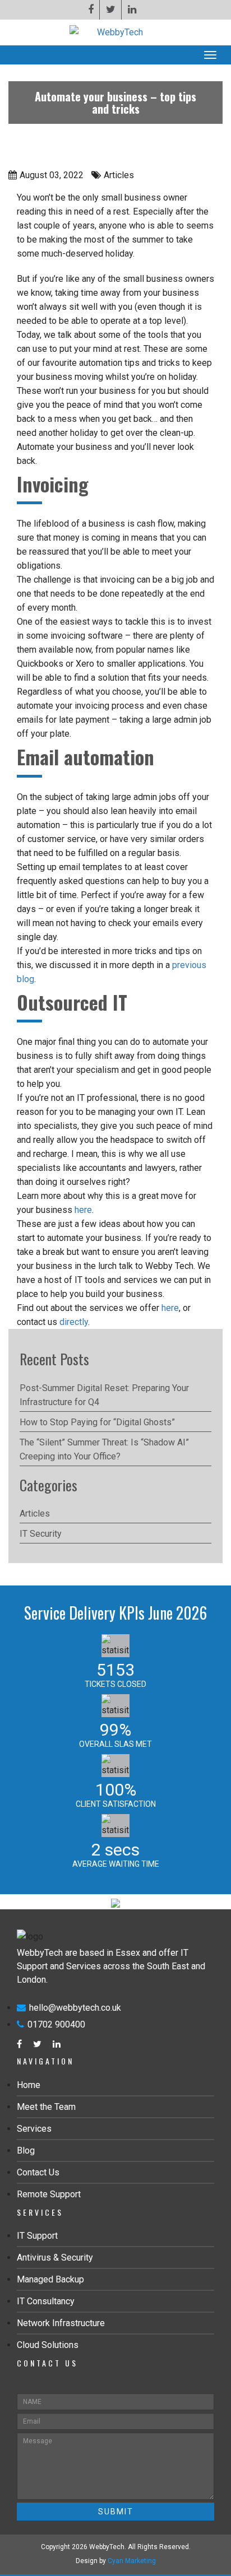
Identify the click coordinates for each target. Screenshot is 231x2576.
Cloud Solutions (48, 2345)
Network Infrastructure (61, 2323)
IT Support (37, 2236)
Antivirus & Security (55, 2258)
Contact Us (38, 2172)
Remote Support (49, 2194)
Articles (35, 1513)
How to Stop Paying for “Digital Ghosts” (97, 1422)
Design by (116, 2561)
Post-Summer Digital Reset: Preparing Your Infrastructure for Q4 (104, 1395)
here (83, 1210)
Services (34, 2129)
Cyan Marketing (132, 2561)
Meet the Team (46, 2107)
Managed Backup (50, 2279)
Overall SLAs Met (115, 1744)
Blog (26, 2150)
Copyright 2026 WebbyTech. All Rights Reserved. (116, 2547)
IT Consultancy (46, 2301)
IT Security (41, 1534)
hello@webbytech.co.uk (75, 2008)
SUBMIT (116, 2512)
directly (74, 1322)
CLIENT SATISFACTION (116, 1804)
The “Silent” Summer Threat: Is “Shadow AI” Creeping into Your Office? (104, 1449)
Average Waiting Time (116, 1864)
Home (29, 2085)
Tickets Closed (115, 1684)
